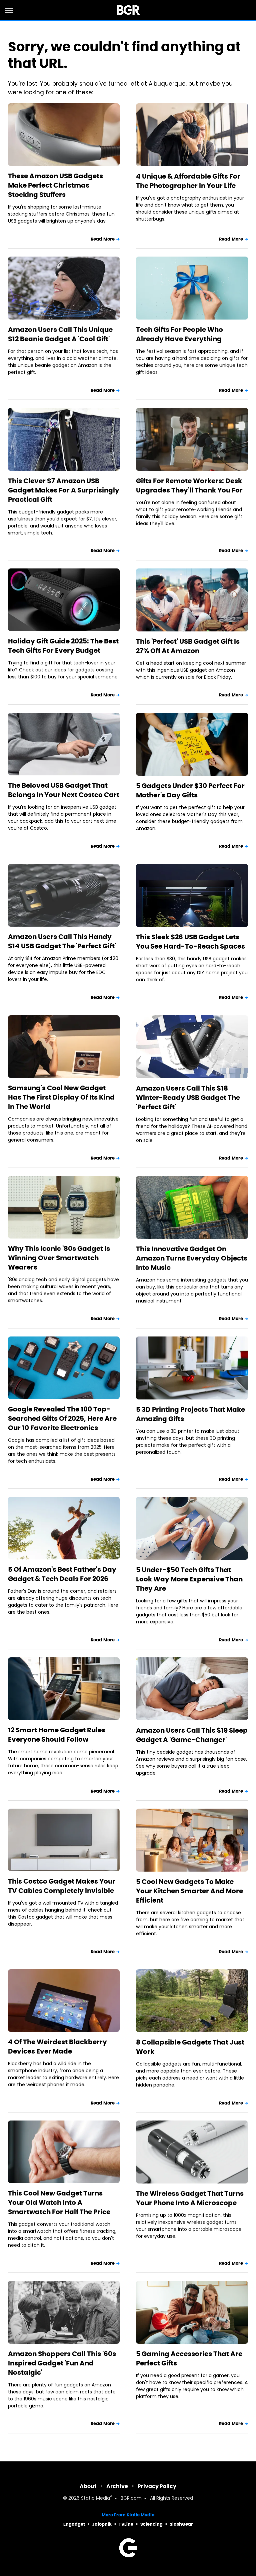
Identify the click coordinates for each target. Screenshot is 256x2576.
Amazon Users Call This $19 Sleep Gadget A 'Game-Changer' (192, 1735)
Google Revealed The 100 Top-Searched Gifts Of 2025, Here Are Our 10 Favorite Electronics (62, 1418)
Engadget (74, 2524)
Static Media (95, 2499)
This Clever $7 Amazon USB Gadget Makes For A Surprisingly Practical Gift (64, 490)
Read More (103, 239)
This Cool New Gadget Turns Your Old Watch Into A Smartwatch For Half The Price (59, 2202)
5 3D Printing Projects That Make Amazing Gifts (190, 1414)
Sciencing (151, 2524)
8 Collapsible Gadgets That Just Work (190, 2047)
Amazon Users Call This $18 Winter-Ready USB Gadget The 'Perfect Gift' (188, 1098)
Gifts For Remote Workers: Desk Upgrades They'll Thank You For (189, 485)
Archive (117, 2486)
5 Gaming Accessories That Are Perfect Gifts (189, 2358)
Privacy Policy (157, 2486)
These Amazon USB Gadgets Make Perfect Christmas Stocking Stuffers (55, 185)
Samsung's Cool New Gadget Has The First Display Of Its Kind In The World (61, 1097)
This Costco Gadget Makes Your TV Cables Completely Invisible (62, 1886)
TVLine (126, 2524)
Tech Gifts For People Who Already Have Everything (179, 334)
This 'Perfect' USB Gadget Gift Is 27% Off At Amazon (188, 646)
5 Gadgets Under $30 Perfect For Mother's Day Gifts (190, 790)
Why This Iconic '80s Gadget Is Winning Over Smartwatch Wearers (59, 1258)
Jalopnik (102, 2524)
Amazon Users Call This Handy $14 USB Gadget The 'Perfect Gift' (62, 941)
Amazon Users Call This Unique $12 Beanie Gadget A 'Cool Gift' (60, 334)
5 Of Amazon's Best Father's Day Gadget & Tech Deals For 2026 (62, 1574)
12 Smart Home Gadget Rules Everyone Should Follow (57, 1735)
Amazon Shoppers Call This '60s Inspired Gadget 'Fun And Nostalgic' (62, 2363)
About (88, 2486)
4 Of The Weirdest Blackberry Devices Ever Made (57, 2047)
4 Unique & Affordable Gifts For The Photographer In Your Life (188, 181)
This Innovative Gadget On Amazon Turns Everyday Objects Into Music (192, 1258)
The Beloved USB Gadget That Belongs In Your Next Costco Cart (64, 790)
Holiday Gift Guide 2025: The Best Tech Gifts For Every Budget (63, 646)
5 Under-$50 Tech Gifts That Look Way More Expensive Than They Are (189, 1579)
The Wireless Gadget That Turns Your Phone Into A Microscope (190, 2198)
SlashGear (181, 2524)
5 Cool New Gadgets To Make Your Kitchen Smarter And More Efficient (189, 1891)
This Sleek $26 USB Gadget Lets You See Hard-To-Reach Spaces (190, 942)
